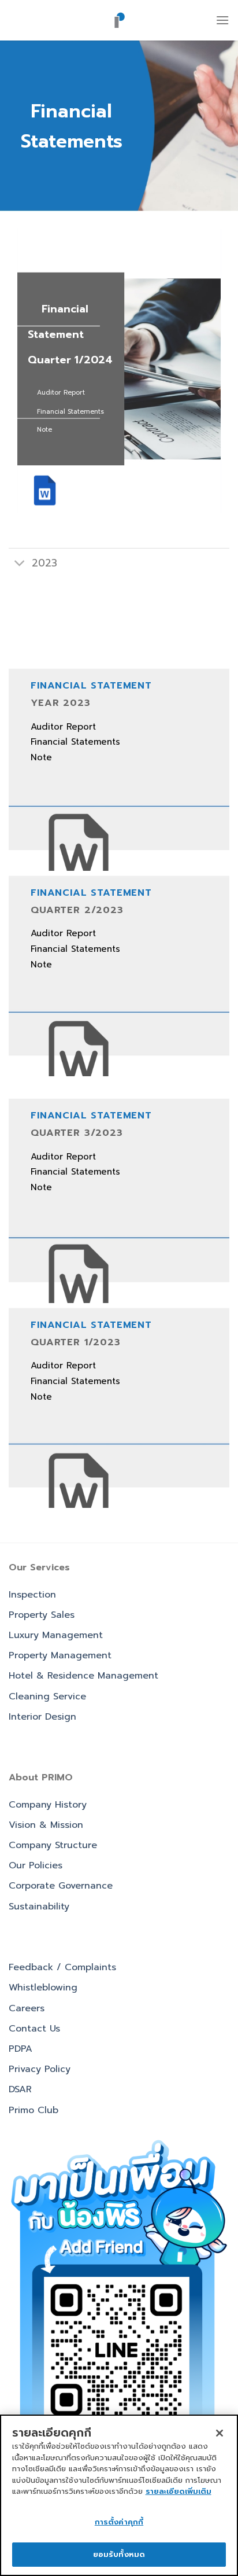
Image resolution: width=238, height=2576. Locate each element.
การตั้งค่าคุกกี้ (119, 2522)
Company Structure (53, 1845)
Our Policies (36, 1865)
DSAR (20, 2089)
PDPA (21, 2049)
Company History (48, 1805)
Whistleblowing (43, 1988)
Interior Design (42, 1717)
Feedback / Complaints (62, 1967)
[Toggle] (20, 564)
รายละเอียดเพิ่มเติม (178, 2491)
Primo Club (34, 2110)
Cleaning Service (47, 1697)
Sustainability (39, 1907)
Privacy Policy (40, 2069)
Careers (27, 2008)
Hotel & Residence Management (83, 1676)
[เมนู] (222, 20)
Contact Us (34, 2029)
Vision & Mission (46, 1825)
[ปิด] (220, 2433)
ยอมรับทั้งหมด (119, 2554)
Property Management (60, 1655)
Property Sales (42, 1615)
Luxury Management (56, 1635)
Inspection (32, 1595)
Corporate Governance (61, 1886)
